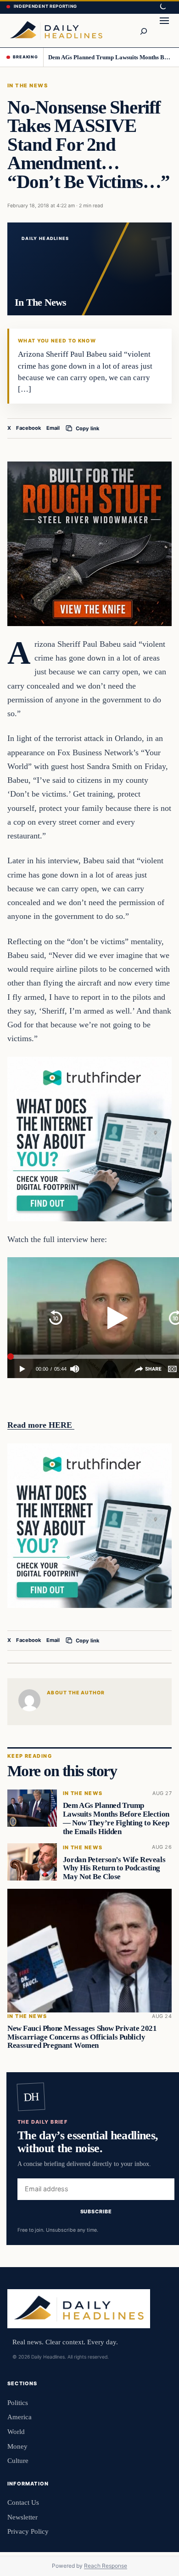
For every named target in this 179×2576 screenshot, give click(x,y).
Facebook (29, 428)
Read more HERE (41, 1425)
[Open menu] (164, 30)
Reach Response (106, 2566)
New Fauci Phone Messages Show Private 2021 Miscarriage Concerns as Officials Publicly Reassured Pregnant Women (82, 2037)
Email (53, 428)
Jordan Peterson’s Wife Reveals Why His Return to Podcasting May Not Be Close (114, 1868)
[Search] (143, 30)
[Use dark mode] (162, 7)
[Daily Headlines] (56, 30)
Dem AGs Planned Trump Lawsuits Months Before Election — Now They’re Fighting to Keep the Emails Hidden (110, 57)
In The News (28, 85)
